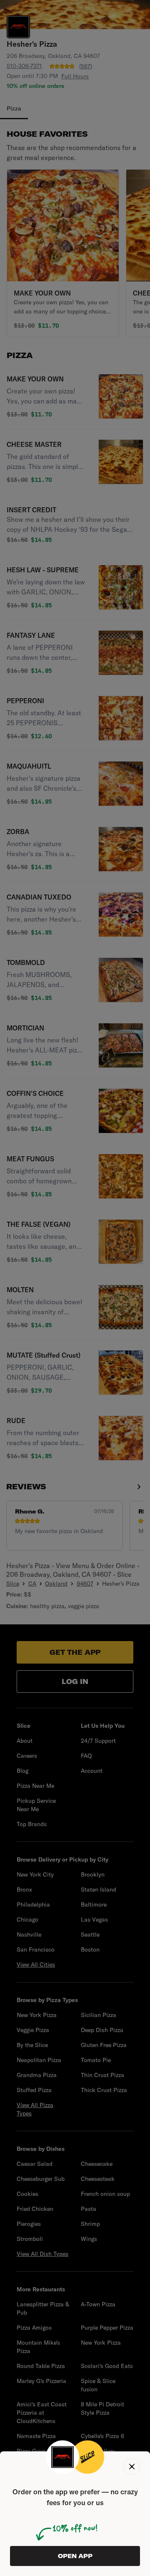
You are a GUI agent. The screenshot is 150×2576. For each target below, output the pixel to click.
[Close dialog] (132, 2466)
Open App (75, 2556)
